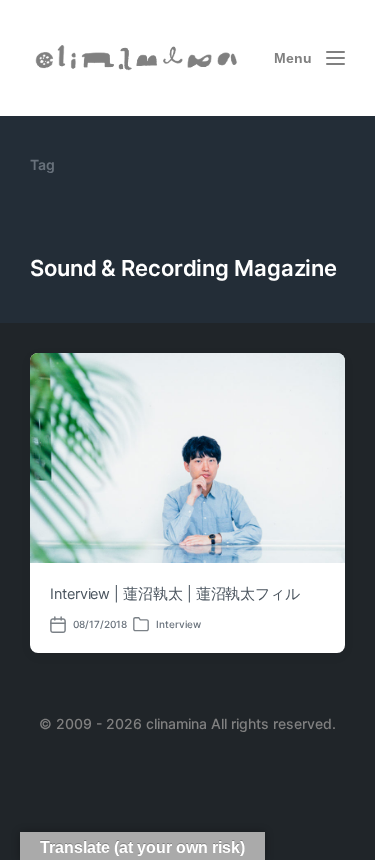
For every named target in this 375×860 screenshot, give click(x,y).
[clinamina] (137, 58)
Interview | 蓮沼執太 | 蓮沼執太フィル (175, 594)
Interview (178, 624)
